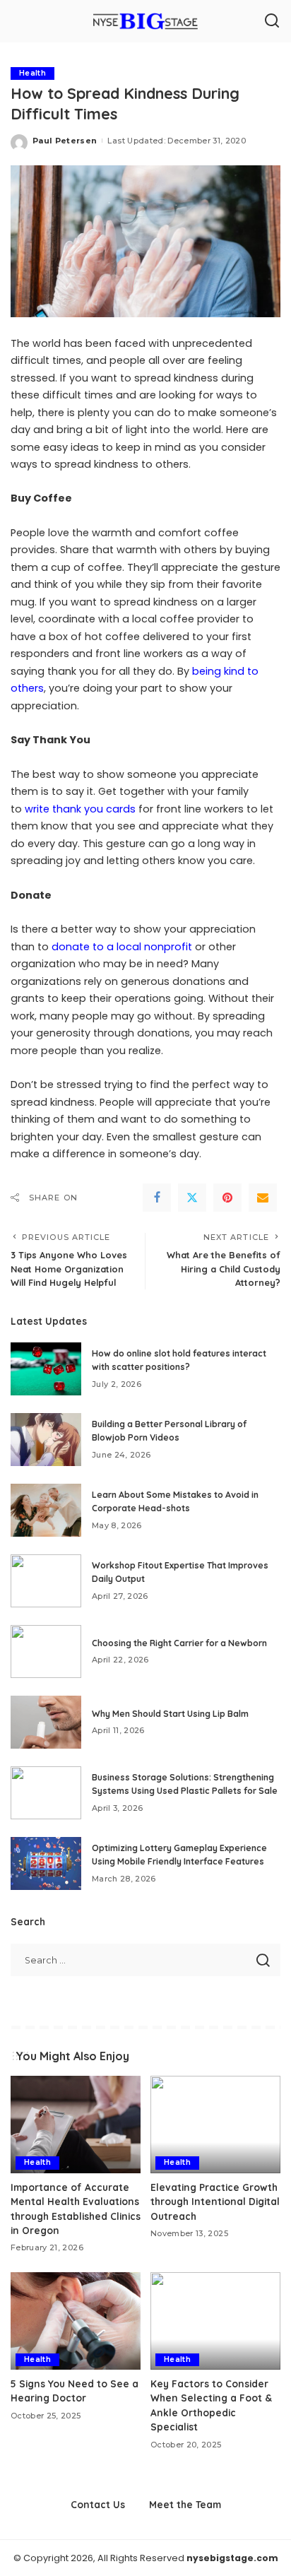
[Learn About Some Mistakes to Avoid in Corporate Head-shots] (46, 1510)
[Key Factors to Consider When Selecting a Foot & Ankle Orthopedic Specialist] (215, 2321)
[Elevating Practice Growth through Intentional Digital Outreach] (215, 2125)
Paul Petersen (65, 141)
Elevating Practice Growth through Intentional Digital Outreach (215, 2202)
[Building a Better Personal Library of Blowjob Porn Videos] (46, 1440)
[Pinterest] (227, 1198)
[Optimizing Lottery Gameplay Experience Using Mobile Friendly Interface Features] (46, 1863)
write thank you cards (80, 809)
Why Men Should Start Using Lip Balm (170, 1714)
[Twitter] (192, 1198)
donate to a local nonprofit (122, 947)
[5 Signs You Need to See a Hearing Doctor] (76, 2321)
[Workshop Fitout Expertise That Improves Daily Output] (46, 1581)
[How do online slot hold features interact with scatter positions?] (46, 1369)
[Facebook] (157, 1198)
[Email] (263, 1198)
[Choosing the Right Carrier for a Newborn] (46, 1652)
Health (32, 73)
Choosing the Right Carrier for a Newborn (179, 1643)
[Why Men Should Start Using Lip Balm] (46, 1722)
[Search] (272, 21)
